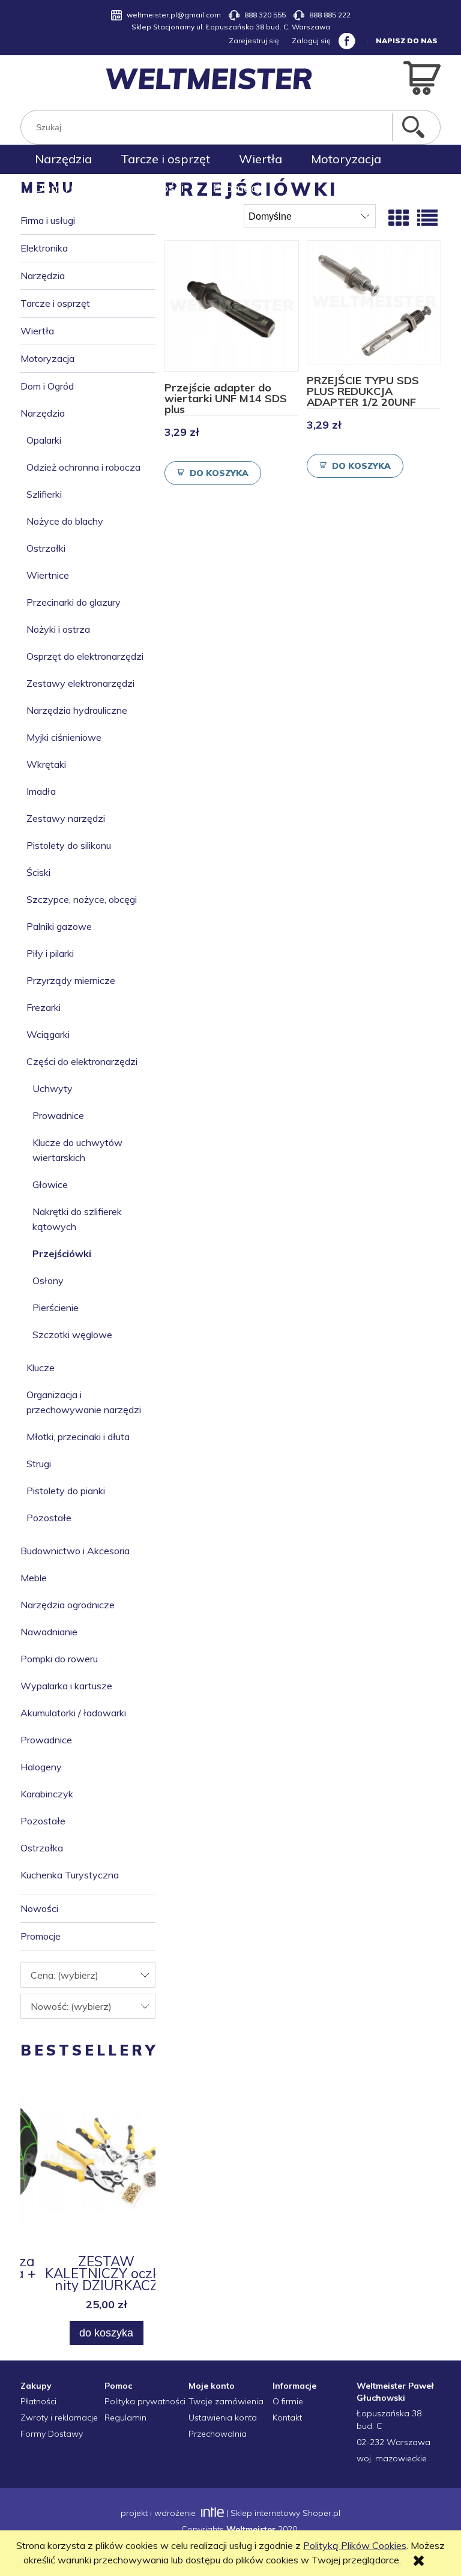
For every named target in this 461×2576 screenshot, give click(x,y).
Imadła (41, 791)
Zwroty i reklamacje (59, 2418)
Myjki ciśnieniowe (64, 737)
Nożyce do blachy (65, 521)
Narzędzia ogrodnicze (68, 1605)
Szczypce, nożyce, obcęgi (82, 899)
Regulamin (125, 2418)
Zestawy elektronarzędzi (80, 683)
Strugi (39, 1464)
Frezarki (44, 1007)
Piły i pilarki (50, 953)
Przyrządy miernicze (71, 980)
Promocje (41, 1936)
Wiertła (37, 331)
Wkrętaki (46, 764)
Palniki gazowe (59, 926)
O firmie (288, 2401)
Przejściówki (62, 1253)
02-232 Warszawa (393, 2442)
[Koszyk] (422, 77)
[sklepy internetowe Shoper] (211, 2513)
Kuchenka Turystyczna (70, 1875)
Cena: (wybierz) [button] (65, 1975)
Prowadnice (58, 1115)
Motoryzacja (47, 358)
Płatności (38, 2401)
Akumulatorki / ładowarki (73, 1713)
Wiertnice (48, 575)
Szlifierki (44, 494)
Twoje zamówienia (226, 2401)
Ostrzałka (42, 1848)
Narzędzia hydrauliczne (77, 710)
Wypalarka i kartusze (66, 1686)
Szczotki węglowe (72, 1335)
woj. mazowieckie (392, 2458)
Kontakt (287, 2418)
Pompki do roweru (59, 1659)
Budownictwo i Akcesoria (75, 1551)
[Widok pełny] (427, 218)
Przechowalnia (218, 2434)
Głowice (50, 1184)
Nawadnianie (49, 1632)
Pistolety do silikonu (69, 845)
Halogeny (41, 1767)
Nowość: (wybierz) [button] (71, 2006)
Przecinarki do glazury (74, 602)
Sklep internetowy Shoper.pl (285, 2513)
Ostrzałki (46, 548)
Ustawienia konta (223, 2418)
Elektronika (44, 248)
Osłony (48, 1280)
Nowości (39, 1908)
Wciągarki (48, 1034)
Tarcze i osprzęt (55, 303)
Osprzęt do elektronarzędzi (85, 656)
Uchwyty (53, 1088)
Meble (34, 1578)
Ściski (38, 872)
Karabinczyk (47, 1794)
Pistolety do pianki (66, 1491)
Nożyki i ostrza (58, 629)
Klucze (41, 1368)
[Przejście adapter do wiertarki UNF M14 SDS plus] (232, 306)
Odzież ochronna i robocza (83, 467)
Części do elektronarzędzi (82, 1061)
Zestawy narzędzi (66, 818)
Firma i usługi (48, 220)
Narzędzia (43, 276)
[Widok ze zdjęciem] (399, 218)
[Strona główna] (209, 79)
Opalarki (44, 440)
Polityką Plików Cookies (355, 2545)
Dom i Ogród (47, 386)
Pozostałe (49, 1518)
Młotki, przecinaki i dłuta (78, 1437)
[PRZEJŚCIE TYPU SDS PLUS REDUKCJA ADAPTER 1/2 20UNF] (374, 302)
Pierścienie (56, 1308)
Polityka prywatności (145, 2401)
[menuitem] (63, 159)
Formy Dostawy (52, 2434)
